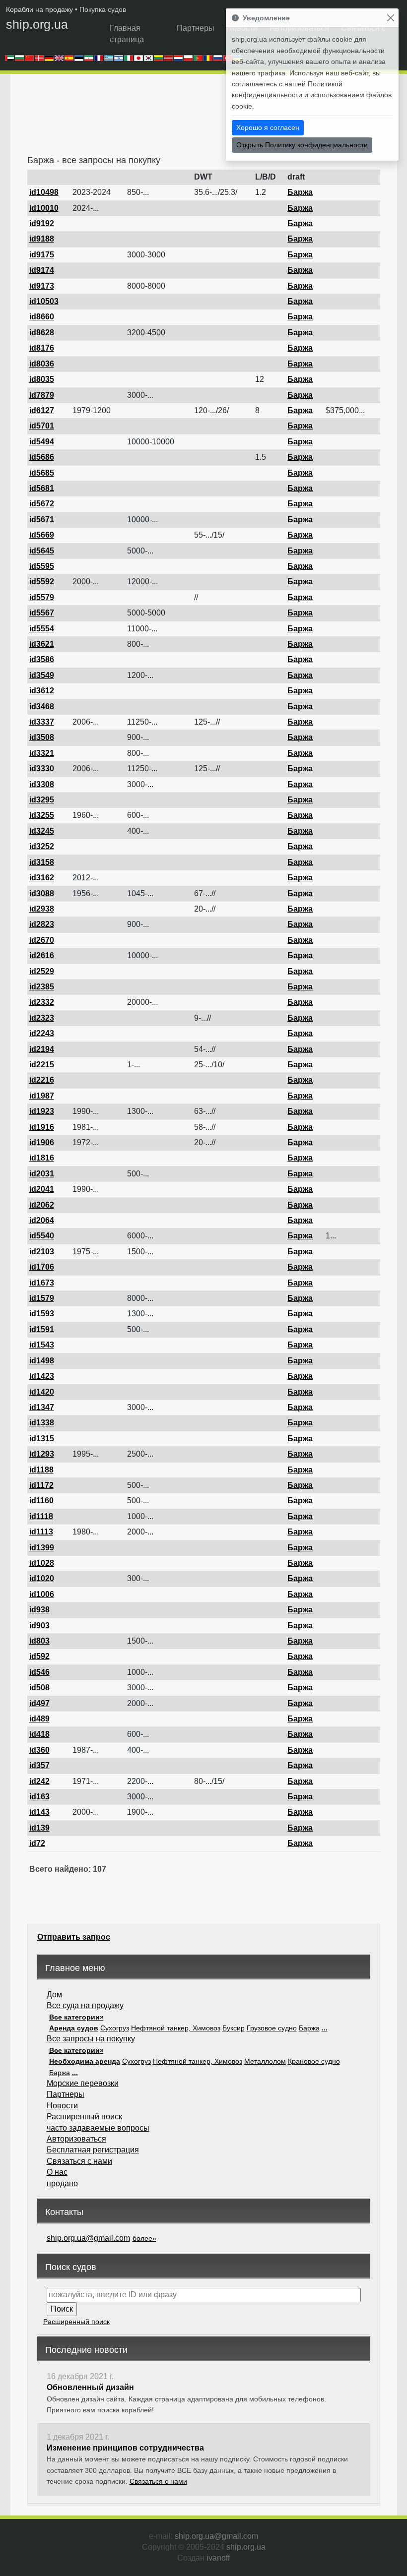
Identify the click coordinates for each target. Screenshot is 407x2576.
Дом (54, 1994)
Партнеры (196, 28)
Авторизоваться (76, 2139)
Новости (62, 2106)
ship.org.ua (37, 24)
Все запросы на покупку (91, 2039)
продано (62, 2183)
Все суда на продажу (85, 2005)
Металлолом (265, 2061)
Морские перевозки (83, 2083)
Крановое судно (314, 2061)
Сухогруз (115, 2028)
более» (144, 2238)
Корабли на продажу (39, 9)
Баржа (309, 2028)
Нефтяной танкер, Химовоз (176, 2028)
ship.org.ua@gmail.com (88, 2238)
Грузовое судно (272, 2028)
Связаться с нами (79, 2161)
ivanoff (218, 2558)
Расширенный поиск (84, 2116)
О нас (57, 2172)
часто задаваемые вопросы (98, 2128)
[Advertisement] (208, 118)
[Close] (390, 18)
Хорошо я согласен (268, 127)
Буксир (234, 2028)
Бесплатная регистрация (93, 2150)
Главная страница (127, 33)
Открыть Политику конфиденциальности (302, 145)
